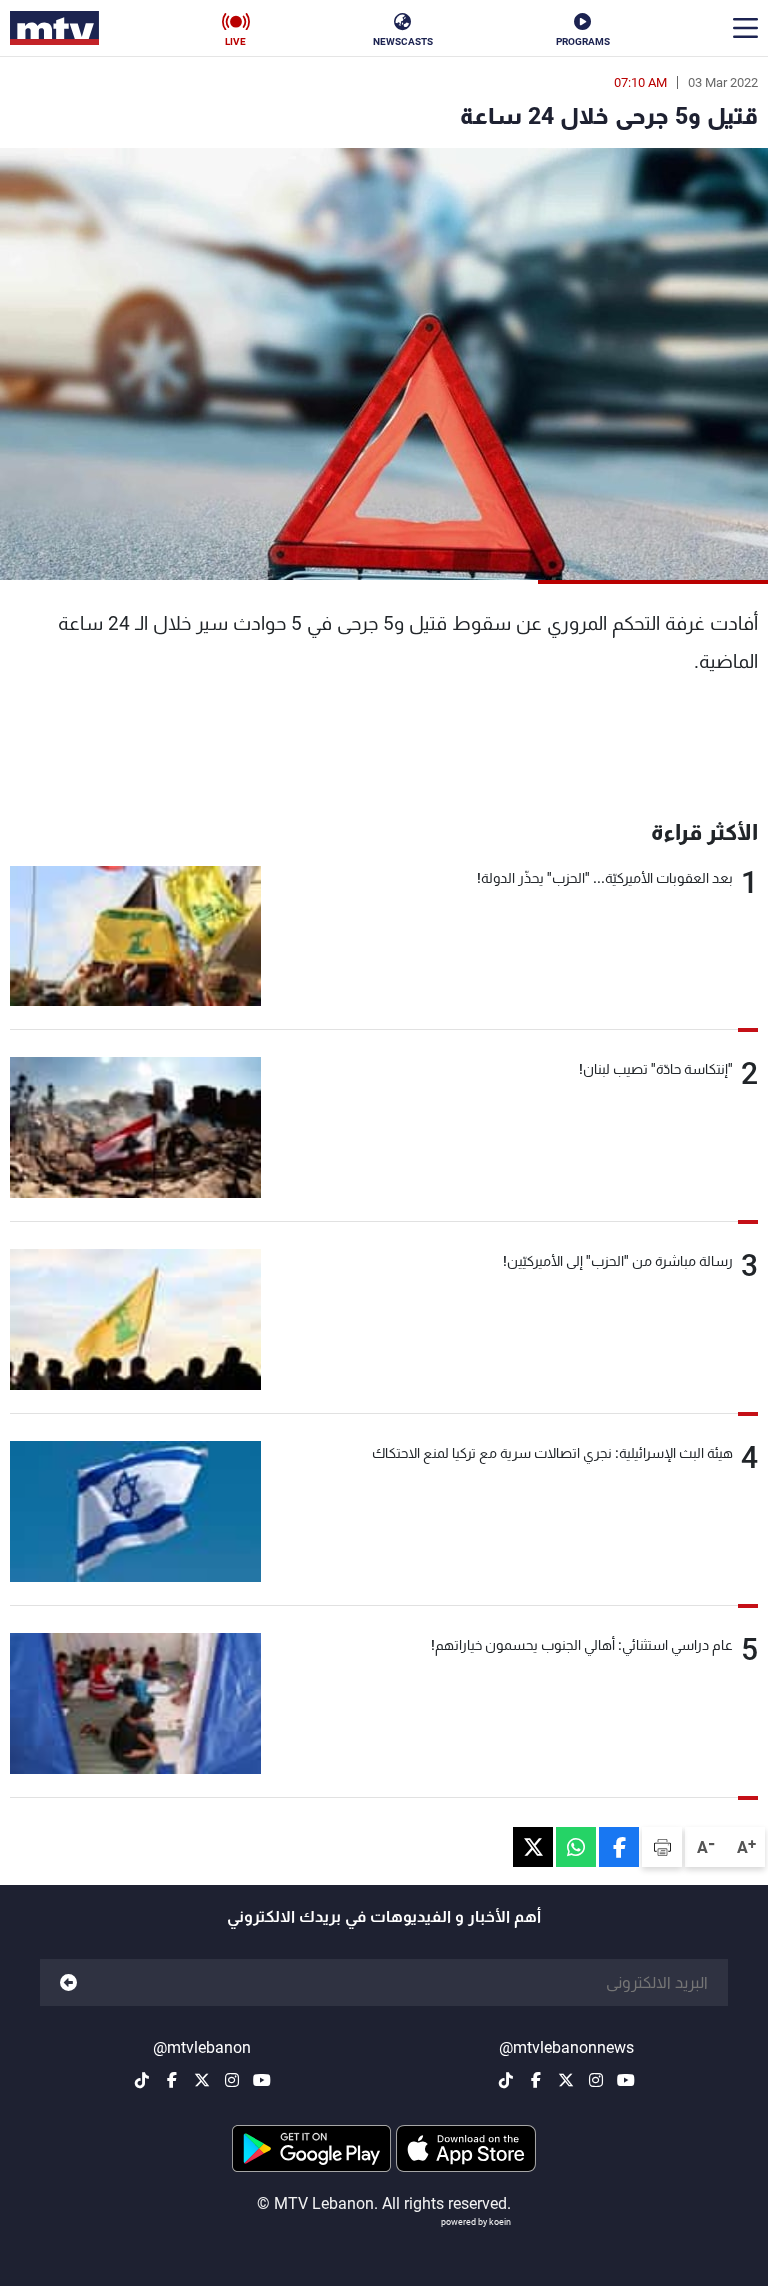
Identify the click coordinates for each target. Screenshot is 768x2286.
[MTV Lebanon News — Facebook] (536, 2080)
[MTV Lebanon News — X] (566, 2080)
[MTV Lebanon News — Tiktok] (506, 2080)
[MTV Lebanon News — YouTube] (626, 2080)
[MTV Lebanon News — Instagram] (596, 2080)
